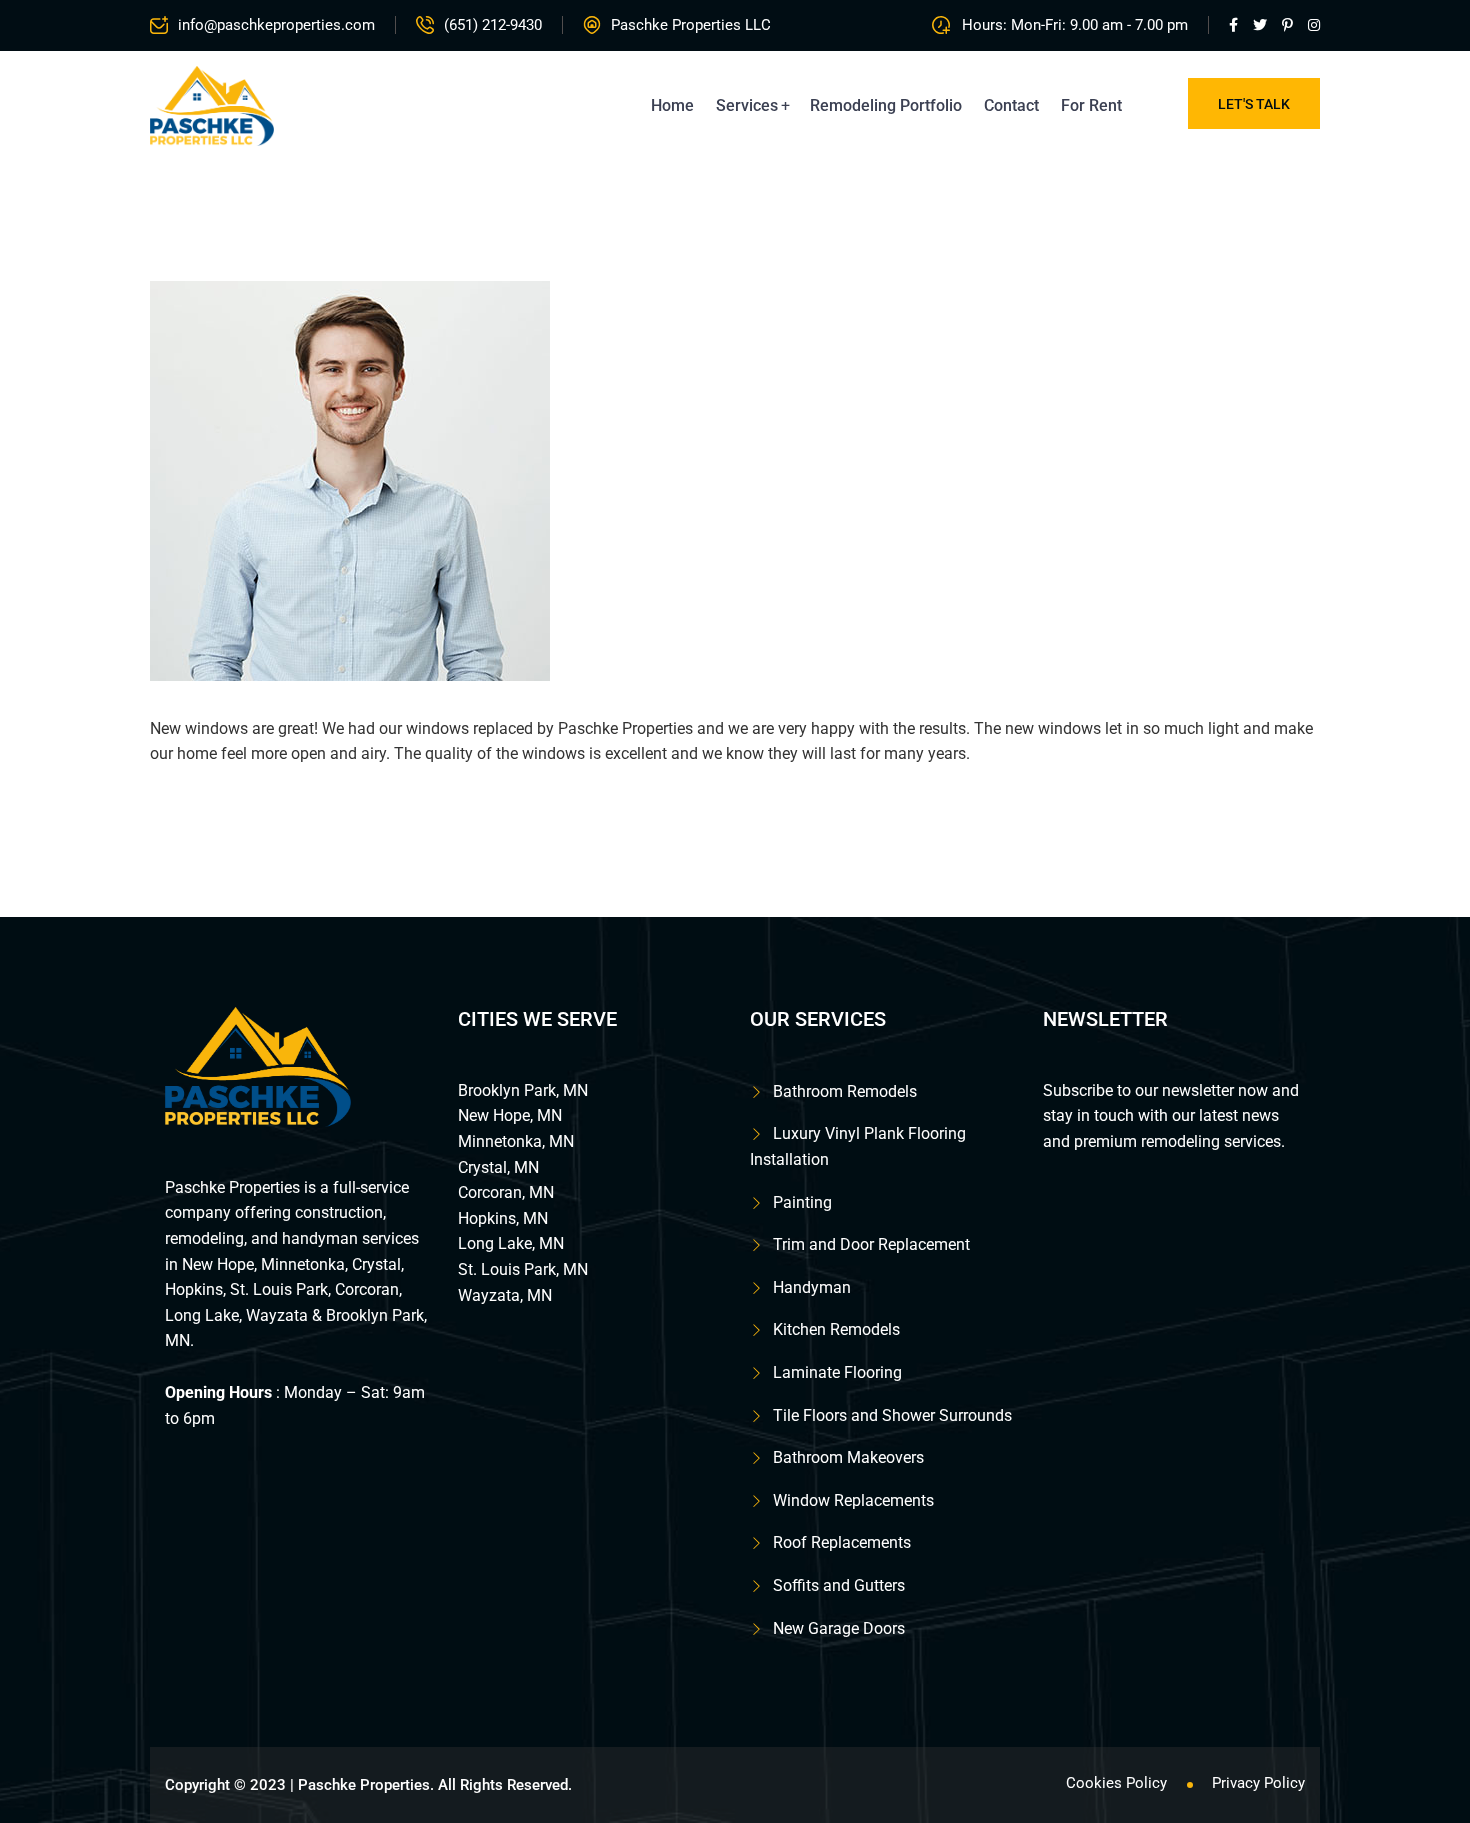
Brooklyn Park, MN (523, 1090)
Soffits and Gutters (839, 1585)
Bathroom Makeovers (848, 1457)
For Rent (1091, 105)
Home (672, 105)
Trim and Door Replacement (871, 1244)
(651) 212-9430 (493, 25)
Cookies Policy (1116, 1783)
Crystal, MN (498, 1167)
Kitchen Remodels (836, 1329)
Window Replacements (853, 1500)
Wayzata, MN (505, 1295)
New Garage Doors (839, 1628)
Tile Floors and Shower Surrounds (892, 1415)
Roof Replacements (842, 1542)
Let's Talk (1254, 104)
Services (747, 105)
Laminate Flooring (837, 1372)
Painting (802, 1202)
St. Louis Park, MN (523, 1269)
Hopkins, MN (503, 1218)
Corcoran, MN (506, 1192)
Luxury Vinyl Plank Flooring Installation (858, 1146)
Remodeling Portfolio (886, 105)
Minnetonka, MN (516, 1141)
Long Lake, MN (511, 1243)
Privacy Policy (1258, 1783)
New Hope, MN (510, 1115)
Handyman (812, 1287)
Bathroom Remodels (845, 1091)
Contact (1011, 105)
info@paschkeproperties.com (276, 25)
